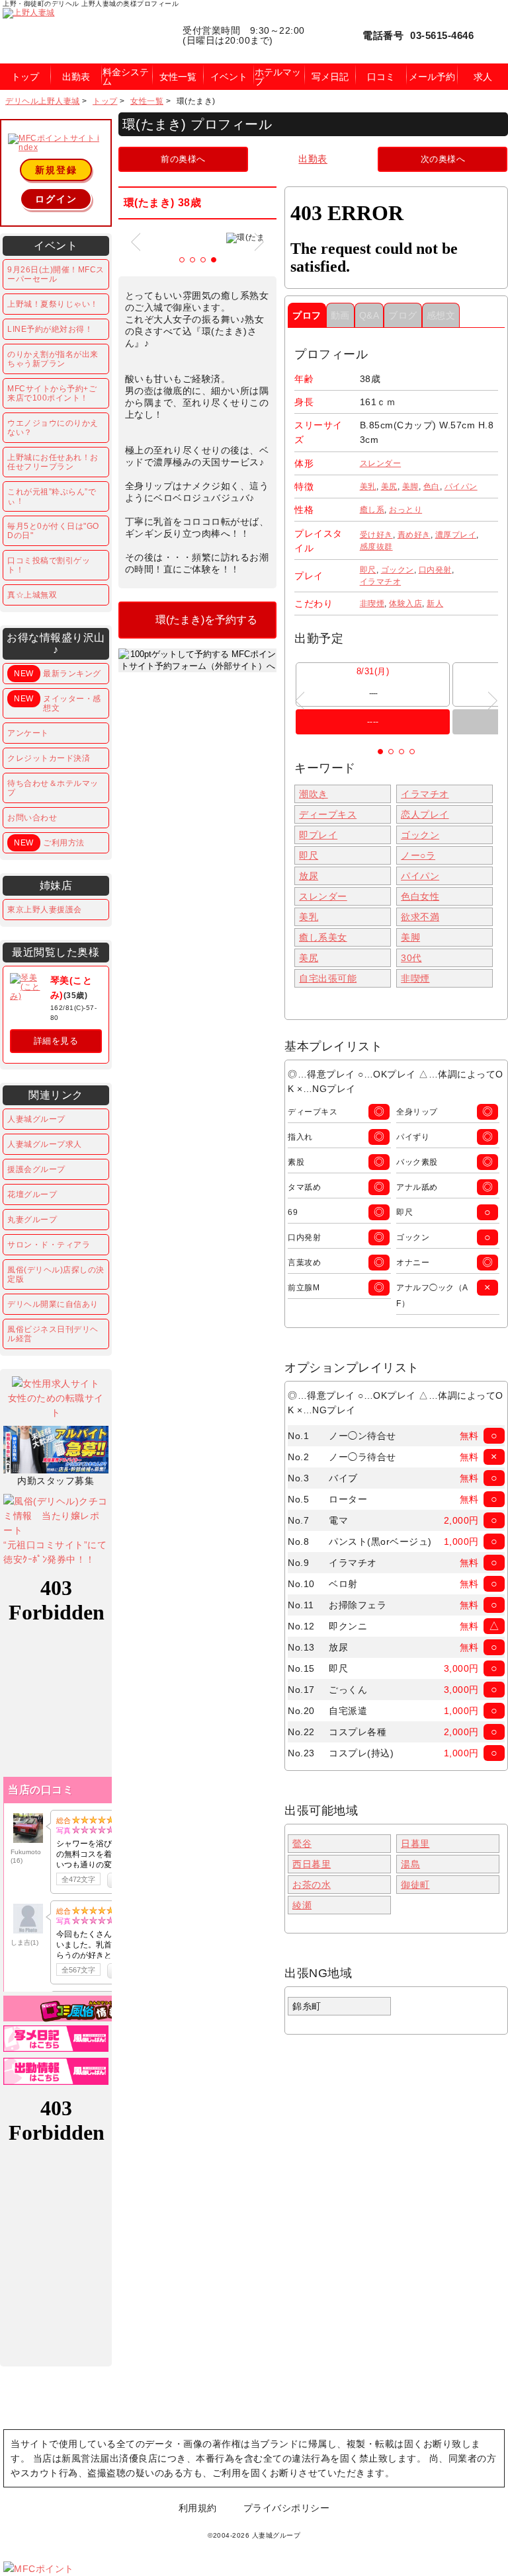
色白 (432, 487)
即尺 (368, 570)
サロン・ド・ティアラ (49, 1245)
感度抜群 (376, 547)
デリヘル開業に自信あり (53, 1304)
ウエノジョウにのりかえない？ (53, 428)
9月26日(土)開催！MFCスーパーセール (56, 274)
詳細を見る (56, 1041)
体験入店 (405, 604)
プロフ (307, 315)
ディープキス (328, 814)
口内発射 (435, 570)
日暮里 (415, 1844)
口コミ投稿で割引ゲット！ (49, 565)
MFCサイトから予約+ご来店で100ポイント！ (52, 393)
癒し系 (372, 510)
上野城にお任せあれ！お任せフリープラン (53, 462)
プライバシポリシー (287, 2508)
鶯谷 (302, 1844)
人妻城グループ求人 (45, 1144)
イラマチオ (381, 582)
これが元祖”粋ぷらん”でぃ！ (52, 496)
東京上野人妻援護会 (45, 910)
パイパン (461, 487)
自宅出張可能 (328, 978)
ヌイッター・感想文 (57, 703)
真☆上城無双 (32, 595)
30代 (411, 958)
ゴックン (398, 570)
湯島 (410, 1864)
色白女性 (420, 896)
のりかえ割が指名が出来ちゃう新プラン (53, 359)
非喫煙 (372, 604)
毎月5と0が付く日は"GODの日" (53, 531)
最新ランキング (57, 674)
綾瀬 (302, 1905)
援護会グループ (36, 1169)
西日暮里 (312, 1864)
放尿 (309, 876)
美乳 (368, 487)
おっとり (405, 510)
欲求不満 (420, 917)
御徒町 (415, 1885)
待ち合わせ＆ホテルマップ (53, 788)
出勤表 (313, 159)
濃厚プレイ (456, 535)
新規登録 (56, 170)
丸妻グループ (32, 1220)
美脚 (410, 487)
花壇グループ (32, 1194)
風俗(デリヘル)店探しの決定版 (56, 1274)
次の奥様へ (443, 159)
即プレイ (318, 835)
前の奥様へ (183, 159)
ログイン (56, 199)
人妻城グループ (36, 1119)
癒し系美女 (323, 937)
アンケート (28, 733)
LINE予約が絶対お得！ (50, 329)
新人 (435, 604)
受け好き (376, 535)
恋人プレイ (425, 814)
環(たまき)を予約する (206, 620)
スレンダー (381, 463)
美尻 (389, 487)
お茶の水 (312, 1885)
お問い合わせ (32, 818)
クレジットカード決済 (49, 758)
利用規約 (198, 2508)
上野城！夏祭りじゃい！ (53, 304)
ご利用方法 (49, 843)
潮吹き (314, 794)
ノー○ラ (418, 855)
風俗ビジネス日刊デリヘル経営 (53, 1334)
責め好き (414, 535)
